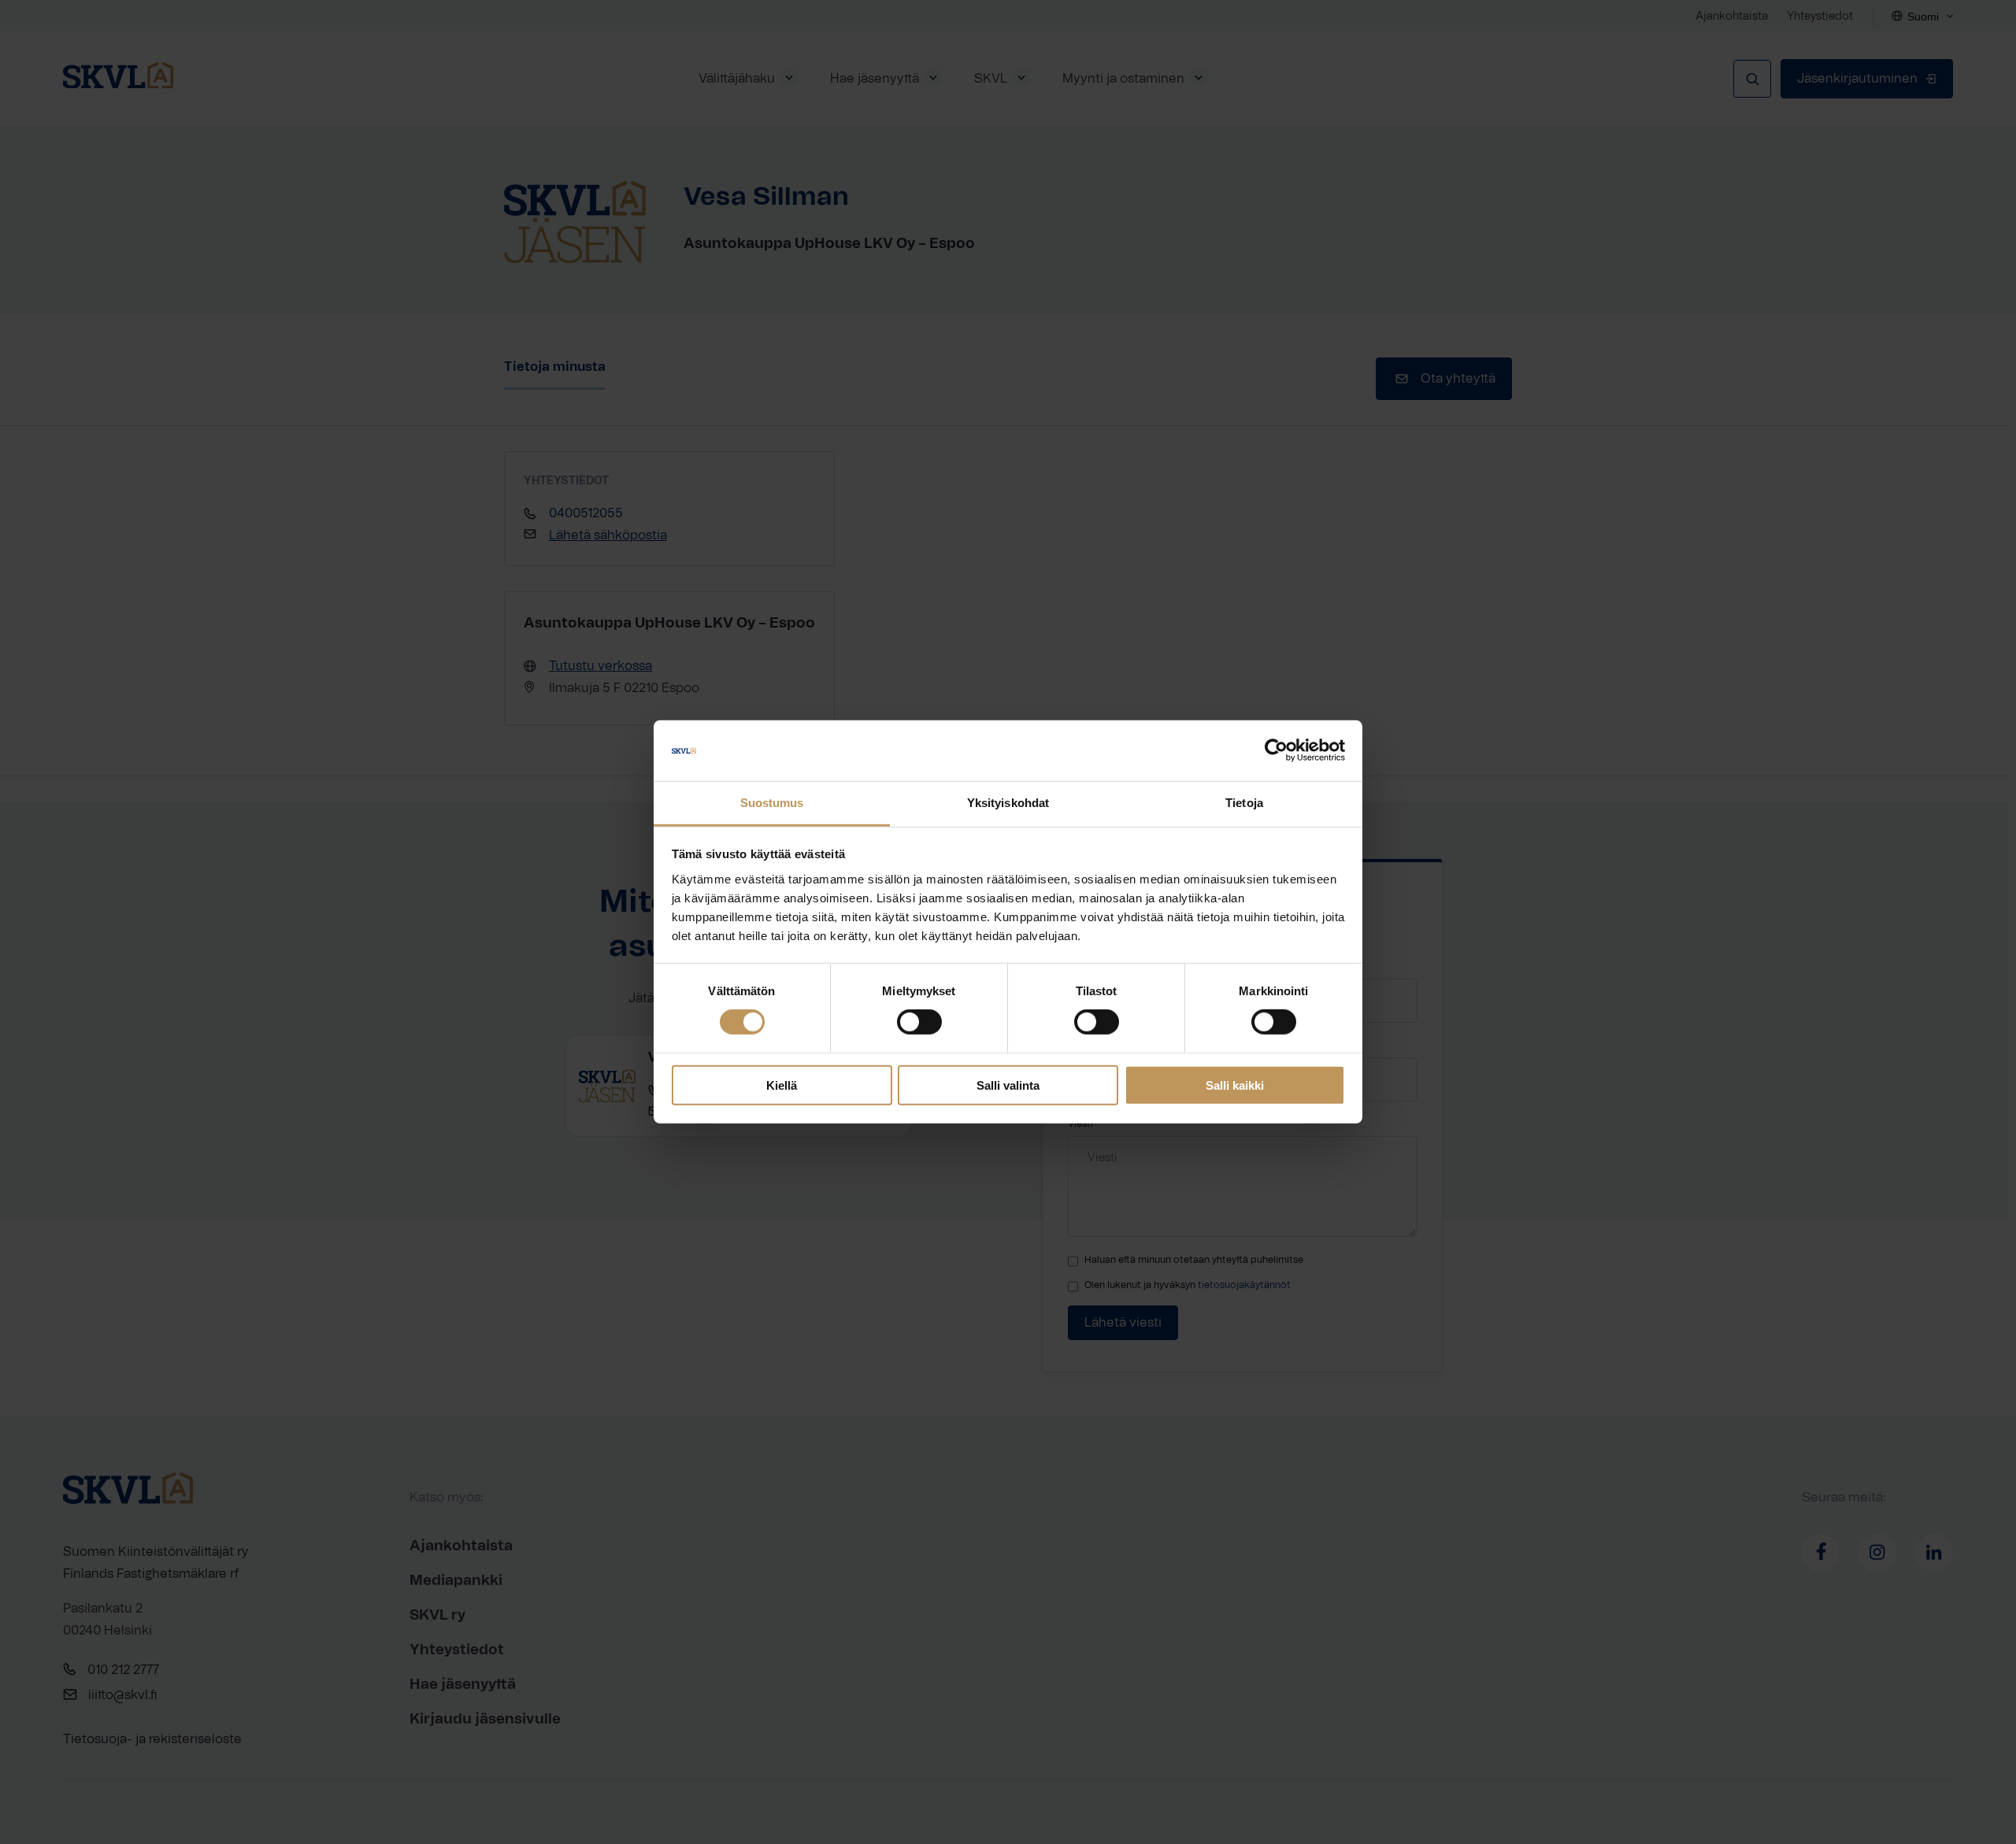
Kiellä (782, 1085)
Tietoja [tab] (1244, 803)
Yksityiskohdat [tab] (1008, 803)
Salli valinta (1008, 1085)
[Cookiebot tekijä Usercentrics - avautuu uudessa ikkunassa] (1276, 750)
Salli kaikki (1235, 1085)
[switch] (919, 1022)
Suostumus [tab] (772, 803)
